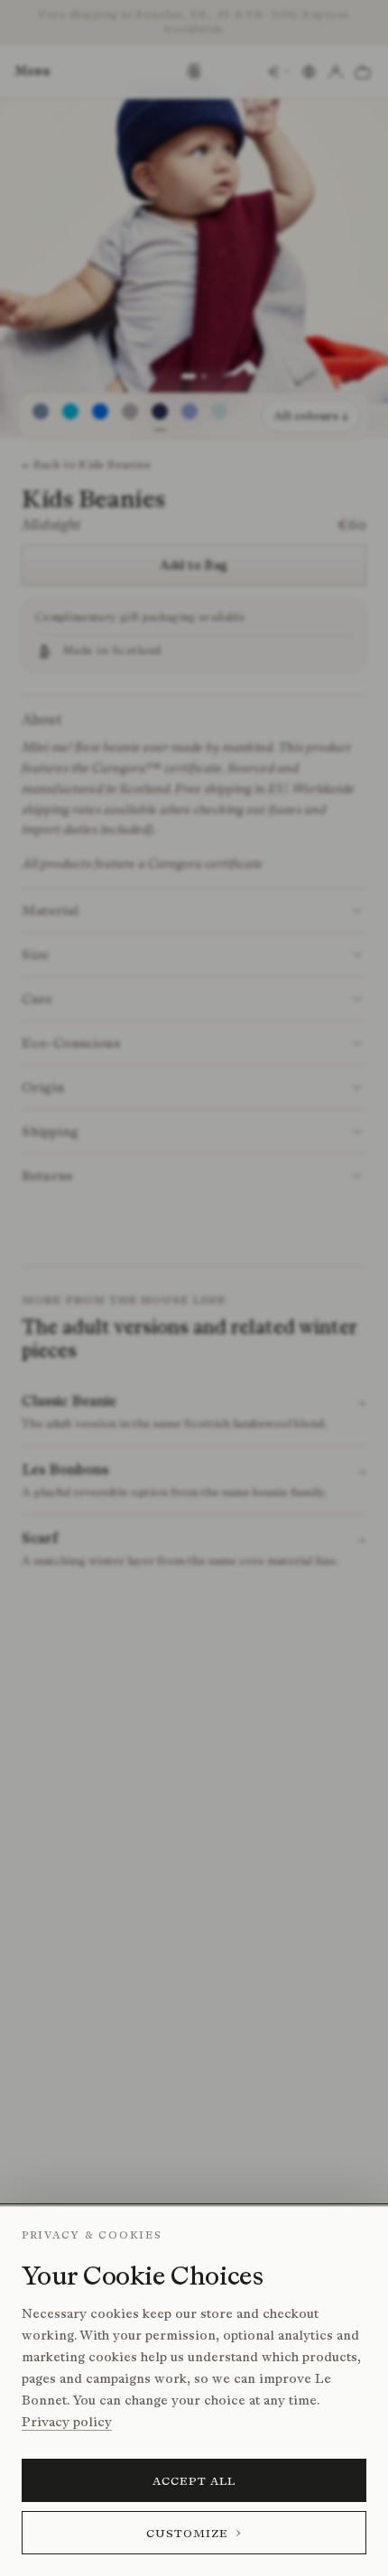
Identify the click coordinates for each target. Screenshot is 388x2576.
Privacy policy (67, 2422)
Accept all (194, 2481)
